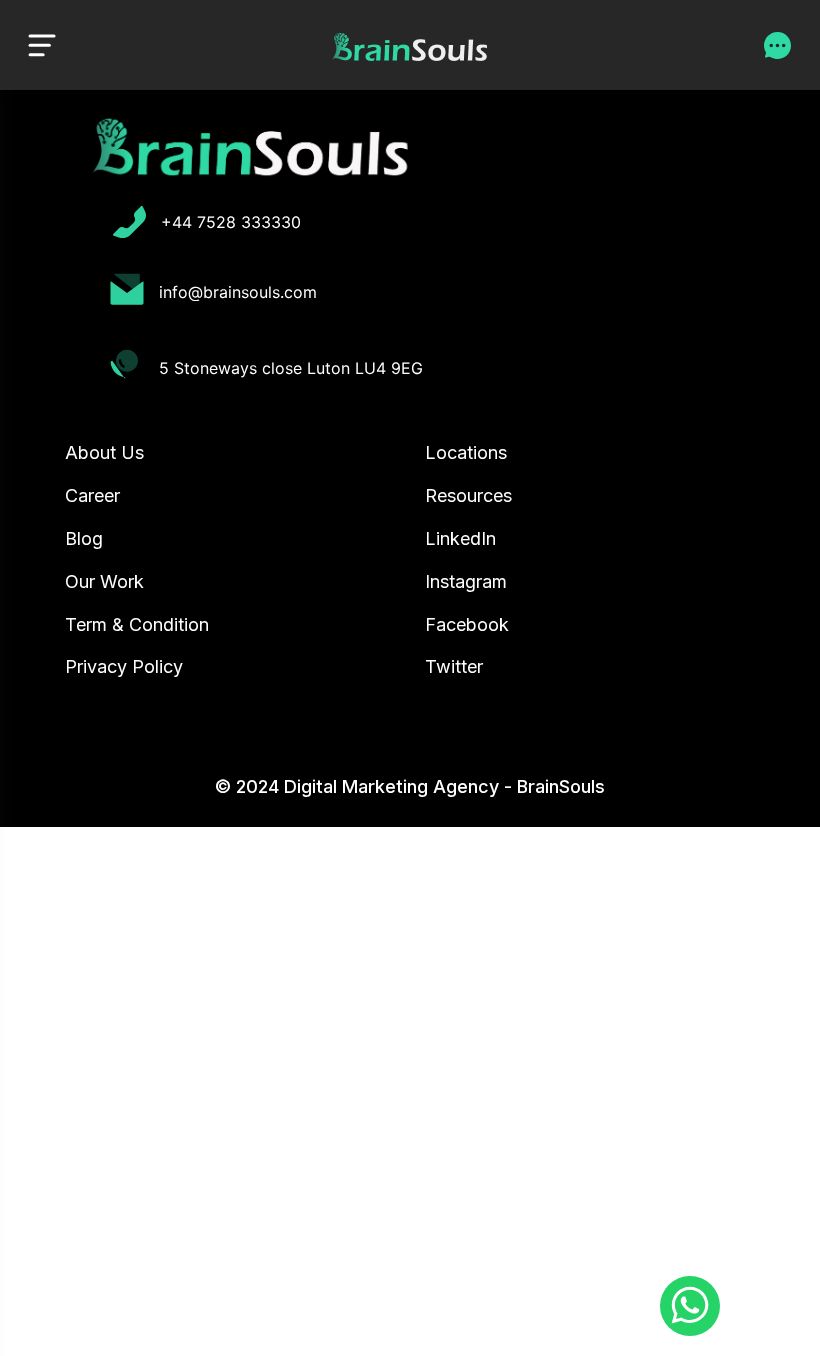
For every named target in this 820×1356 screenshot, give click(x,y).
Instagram (466, 581)
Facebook (467, 624)
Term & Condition (137, 624)
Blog (84, 538)
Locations (466, 452)
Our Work (104, 581)
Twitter (454, 666)
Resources (468, 495)
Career (92, 495)
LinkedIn (460, 538)
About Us (104, 452)
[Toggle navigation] (42, 44)
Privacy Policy (124, 666)
